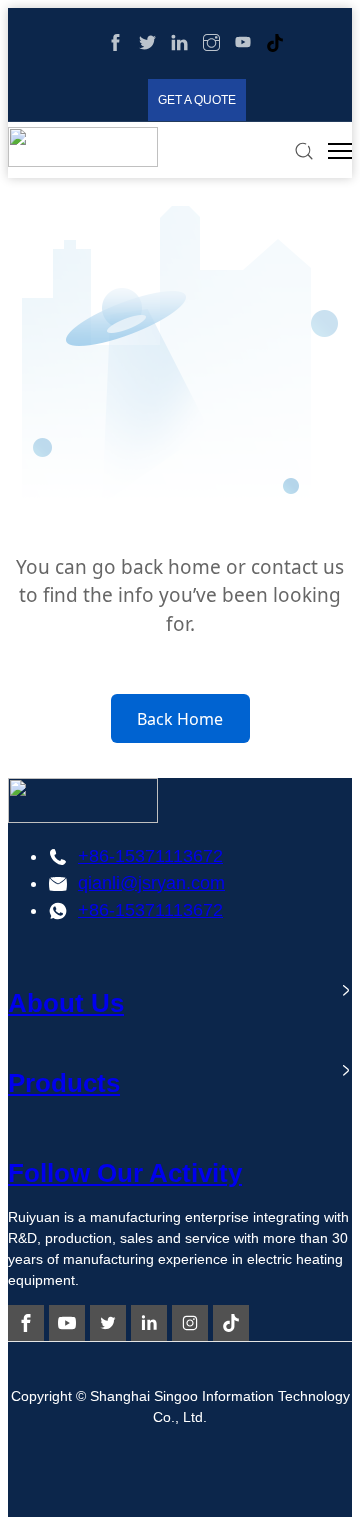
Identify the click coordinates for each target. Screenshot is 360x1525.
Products (64, 1083)
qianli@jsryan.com (151, 883)
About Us (66, 1003)
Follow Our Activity (125, 1173)
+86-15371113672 (150, 856)
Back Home (180, 719)
